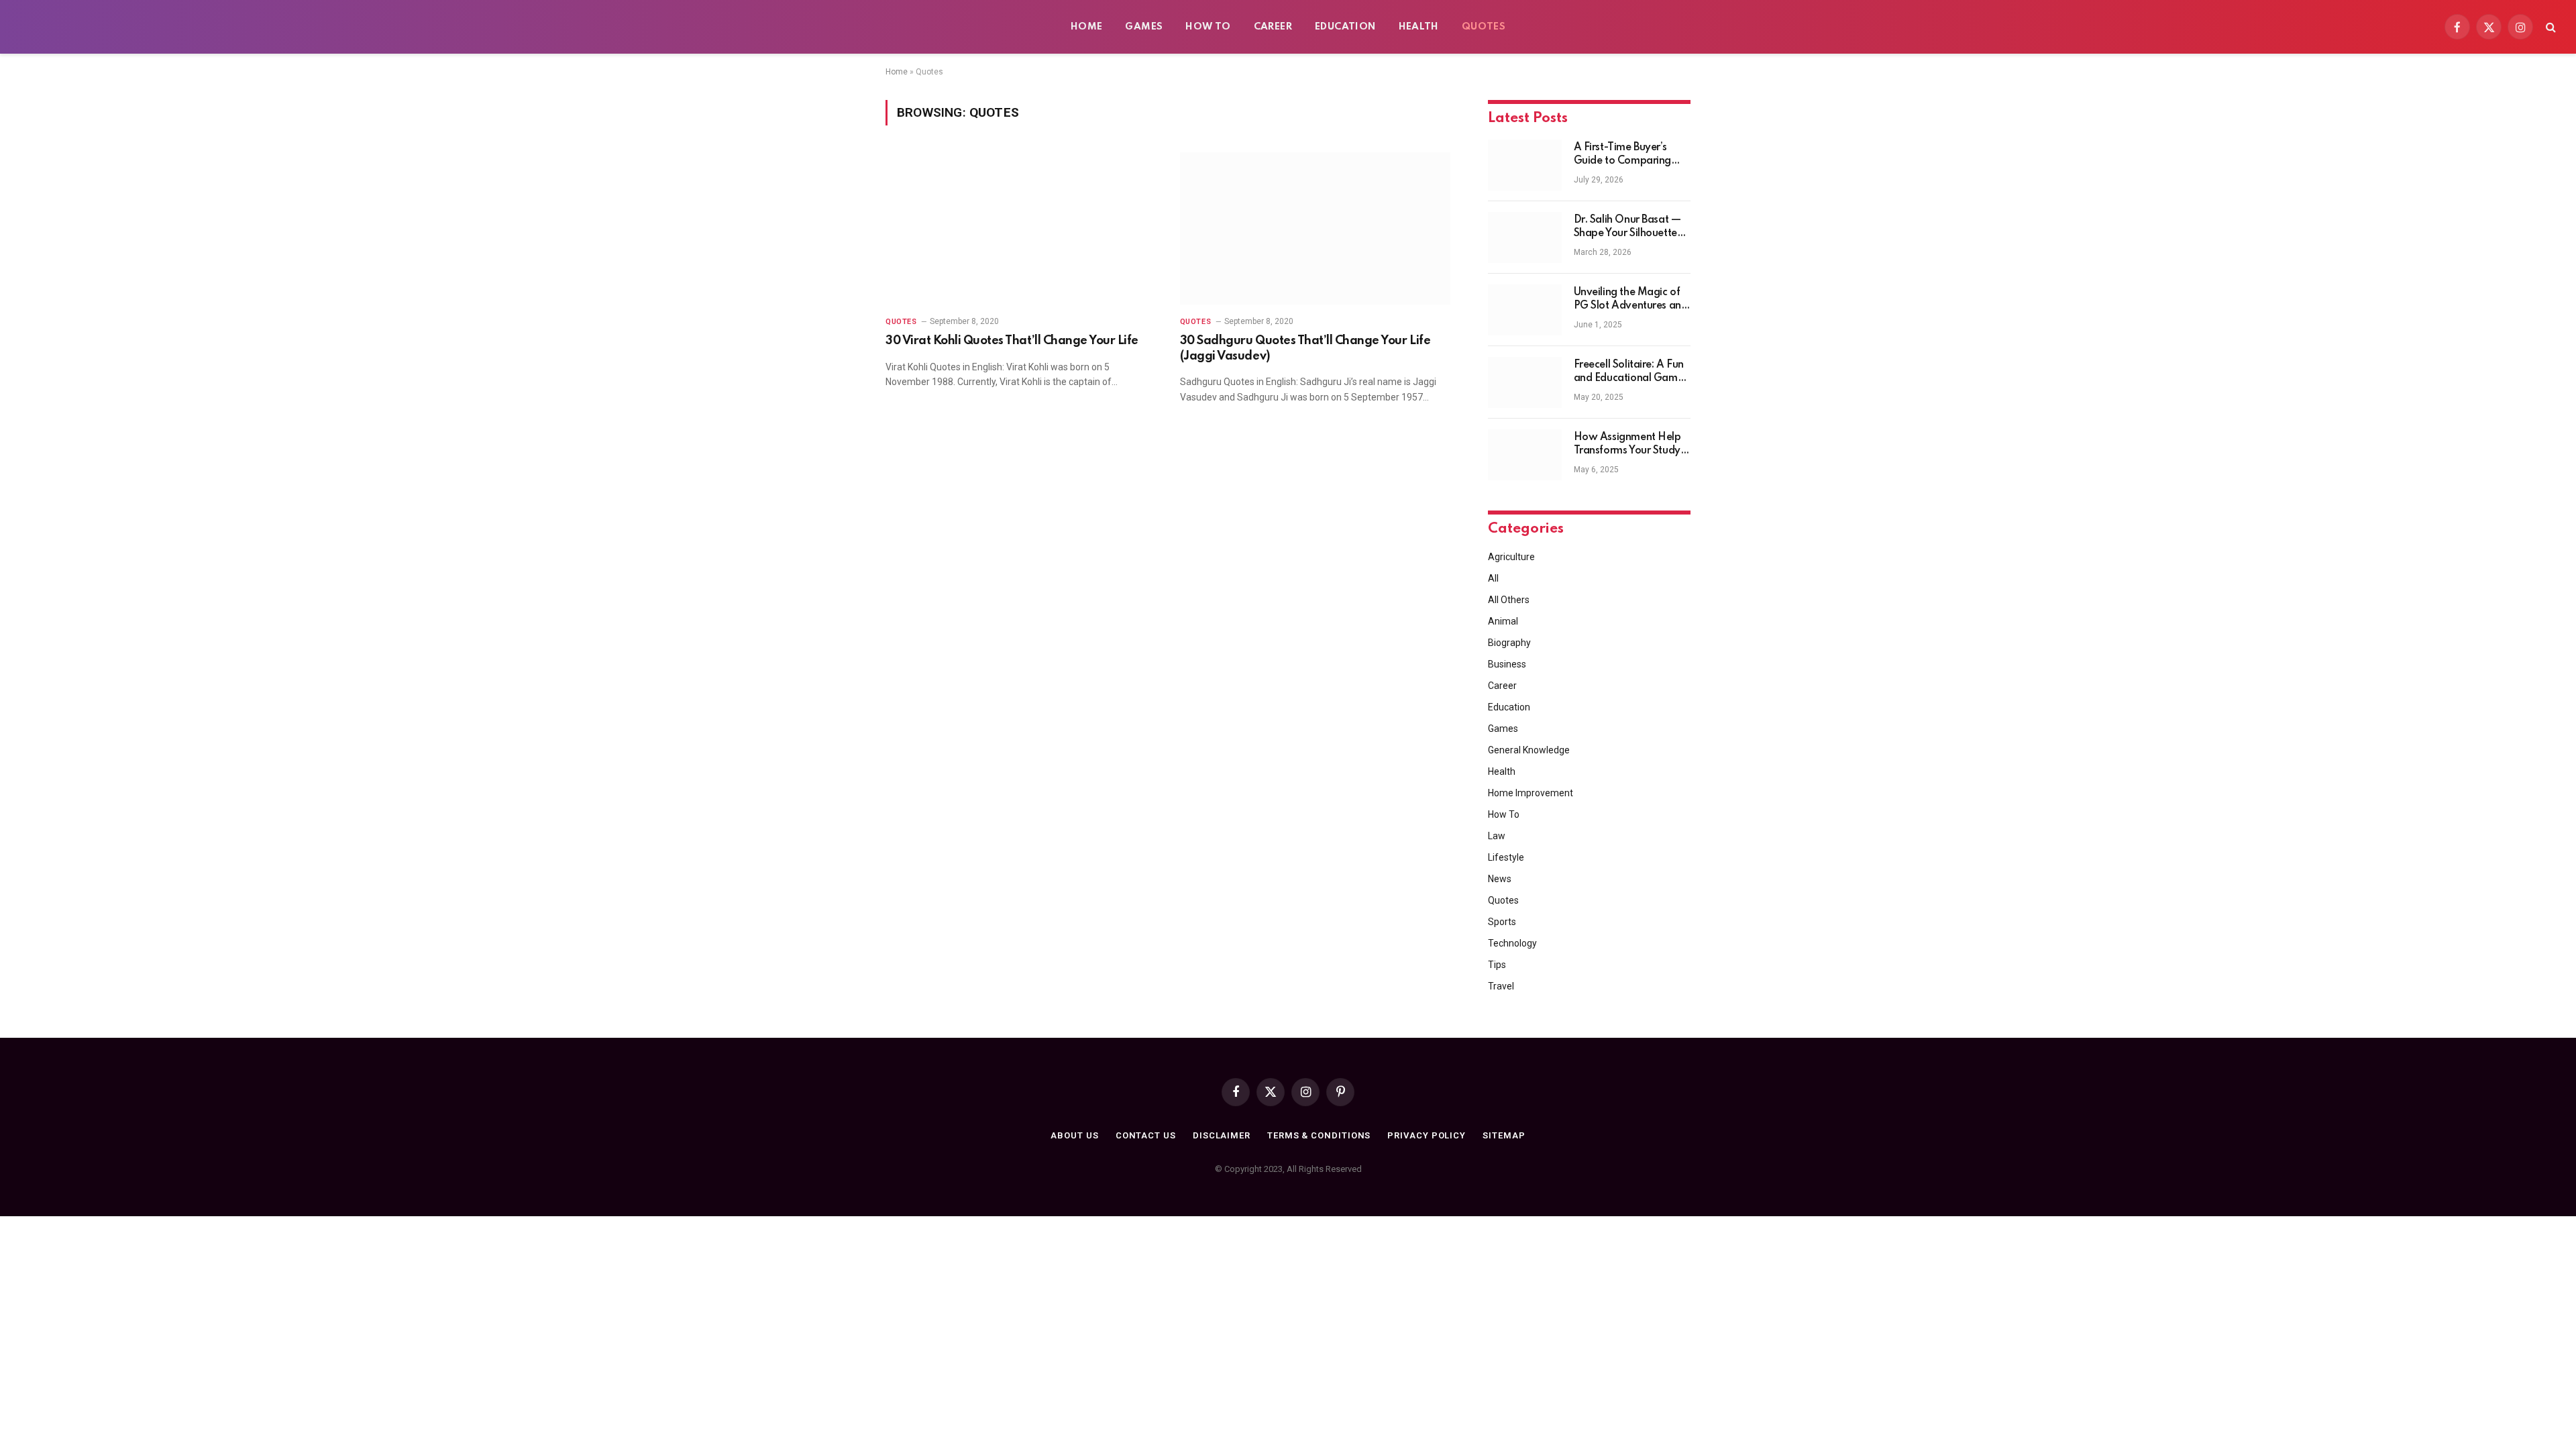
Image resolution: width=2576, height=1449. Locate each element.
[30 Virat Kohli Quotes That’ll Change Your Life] (1021, 228)
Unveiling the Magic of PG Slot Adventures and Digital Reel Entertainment (1631, 300)
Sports (1502, 922)
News (1500, 879)
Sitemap (1504, 1135)
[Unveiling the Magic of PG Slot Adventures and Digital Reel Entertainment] (1525, 310)
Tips (1497, 965)
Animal (1503, 621)
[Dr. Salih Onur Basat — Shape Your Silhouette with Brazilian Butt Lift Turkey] (1525, 237)
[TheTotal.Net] (121, 27)
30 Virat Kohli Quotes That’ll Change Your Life (1012, 341)
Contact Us (1146, 1135)
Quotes (1484, 27)
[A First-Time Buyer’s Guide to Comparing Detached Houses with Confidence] (1525, 165)
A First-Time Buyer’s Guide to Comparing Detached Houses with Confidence (1628, 155)
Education (1345, 27)
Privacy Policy (1427, 1135)
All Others (1509, 600)
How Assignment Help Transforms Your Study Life (1627, 445)
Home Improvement (1531, 793)
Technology (1512, 943)
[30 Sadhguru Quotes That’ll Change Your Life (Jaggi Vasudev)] (1315, 228)
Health (1419, 27)
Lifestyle (1506, 857)
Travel (1501, 986)
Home (1087, 27)
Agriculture (1511, 557)
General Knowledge (1529, 750)
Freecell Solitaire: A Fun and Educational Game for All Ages (1629, 372)
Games (1144, 27)
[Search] (2550, 27)
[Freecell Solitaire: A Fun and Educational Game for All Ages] (1525, 382)
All (1493, 578)
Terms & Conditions (1319, 1135)
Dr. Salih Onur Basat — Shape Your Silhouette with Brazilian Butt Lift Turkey (1627, 227)
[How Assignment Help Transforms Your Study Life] (1525, 455)
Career (1273, 27)
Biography (1509, 643)
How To (1208, 27)
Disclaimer (1222, 1135)
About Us (1074, 1135)
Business (1507, 664)
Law (1497, 836)
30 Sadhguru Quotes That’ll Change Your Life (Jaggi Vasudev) (1305, 348)
